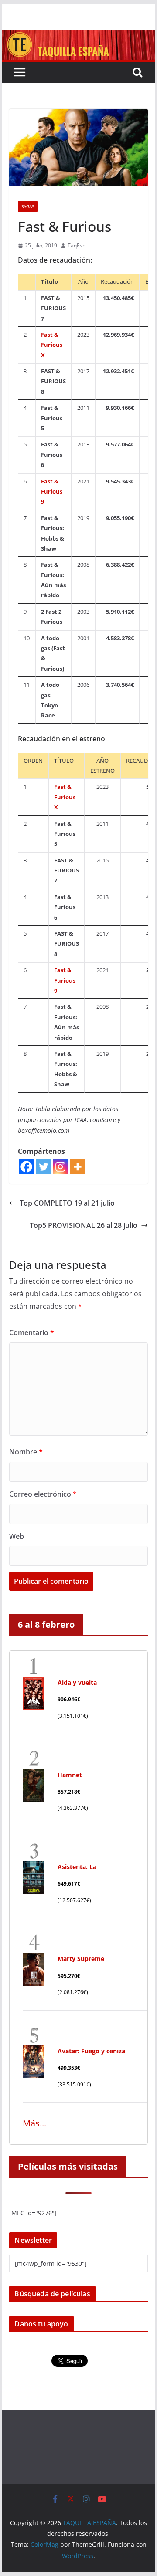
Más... (34, 2123)
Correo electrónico (43, 1494)
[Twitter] (43, 1167)
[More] (77, 1167)
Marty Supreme (81, 1959)
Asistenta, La (77, 1867)
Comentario (32, 1332)
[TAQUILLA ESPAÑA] (78, 36)
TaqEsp (77, 245)
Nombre (26, 1452)
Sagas (28, 206)
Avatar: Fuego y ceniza (91, 2051)
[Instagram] (60, 1167)
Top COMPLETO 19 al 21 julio (67, 1203)
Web (17, 1536)
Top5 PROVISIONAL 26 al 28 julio (84, 1225)
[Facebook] (26, 1167)
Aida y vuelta (77, 1682)
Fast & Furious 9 (52, 492)
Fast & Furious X (52, 345)
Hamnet (70, 1775)
